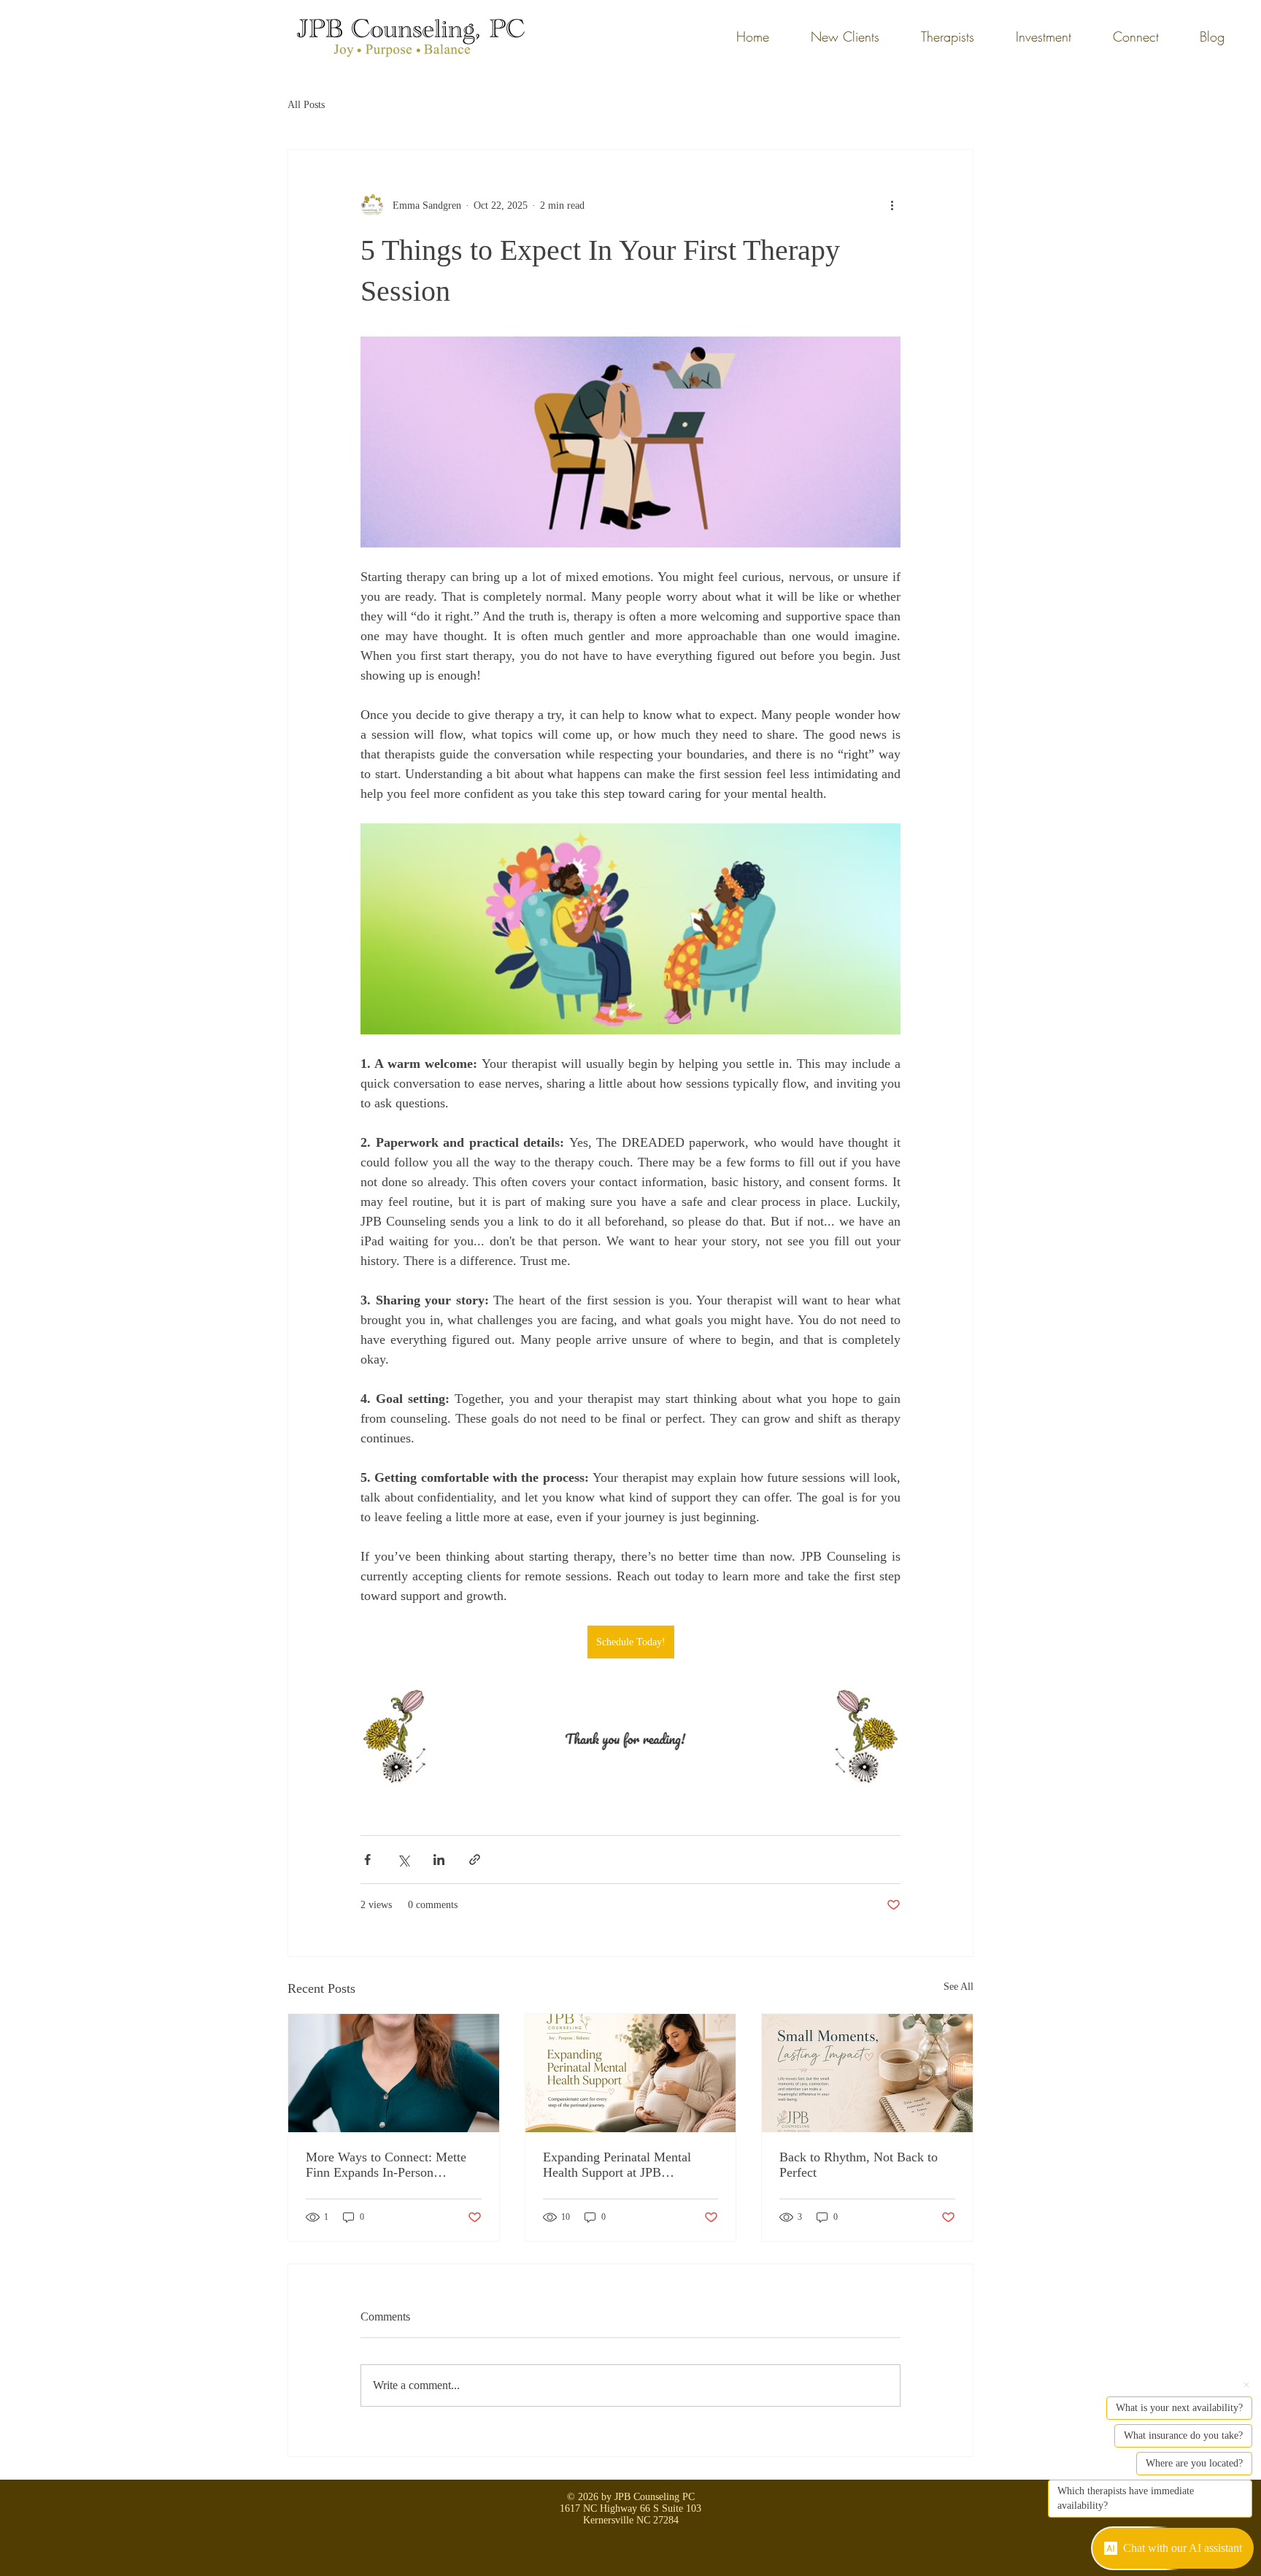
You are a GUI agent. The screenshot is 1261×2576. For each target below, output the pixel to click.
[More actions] (892, 205)
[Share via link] (475, 1860)
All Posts (306, 105)
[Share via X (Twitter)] (403, 1860)
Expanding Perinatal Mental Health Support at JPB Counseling (617, 2165)
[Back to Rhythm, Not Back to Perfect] (867, 2073)
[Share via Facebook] (367, 1860)
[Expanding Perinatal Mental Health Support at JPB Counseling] (631, 2073)
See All (959, 1987)
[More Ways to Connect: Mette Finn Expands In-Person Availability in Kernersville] (394, 2073)
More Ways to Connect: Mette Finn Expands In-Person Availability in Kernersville (386, 2165)
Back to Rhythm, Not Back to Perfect (859, 2165)
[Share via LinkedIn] (439, 1860)
